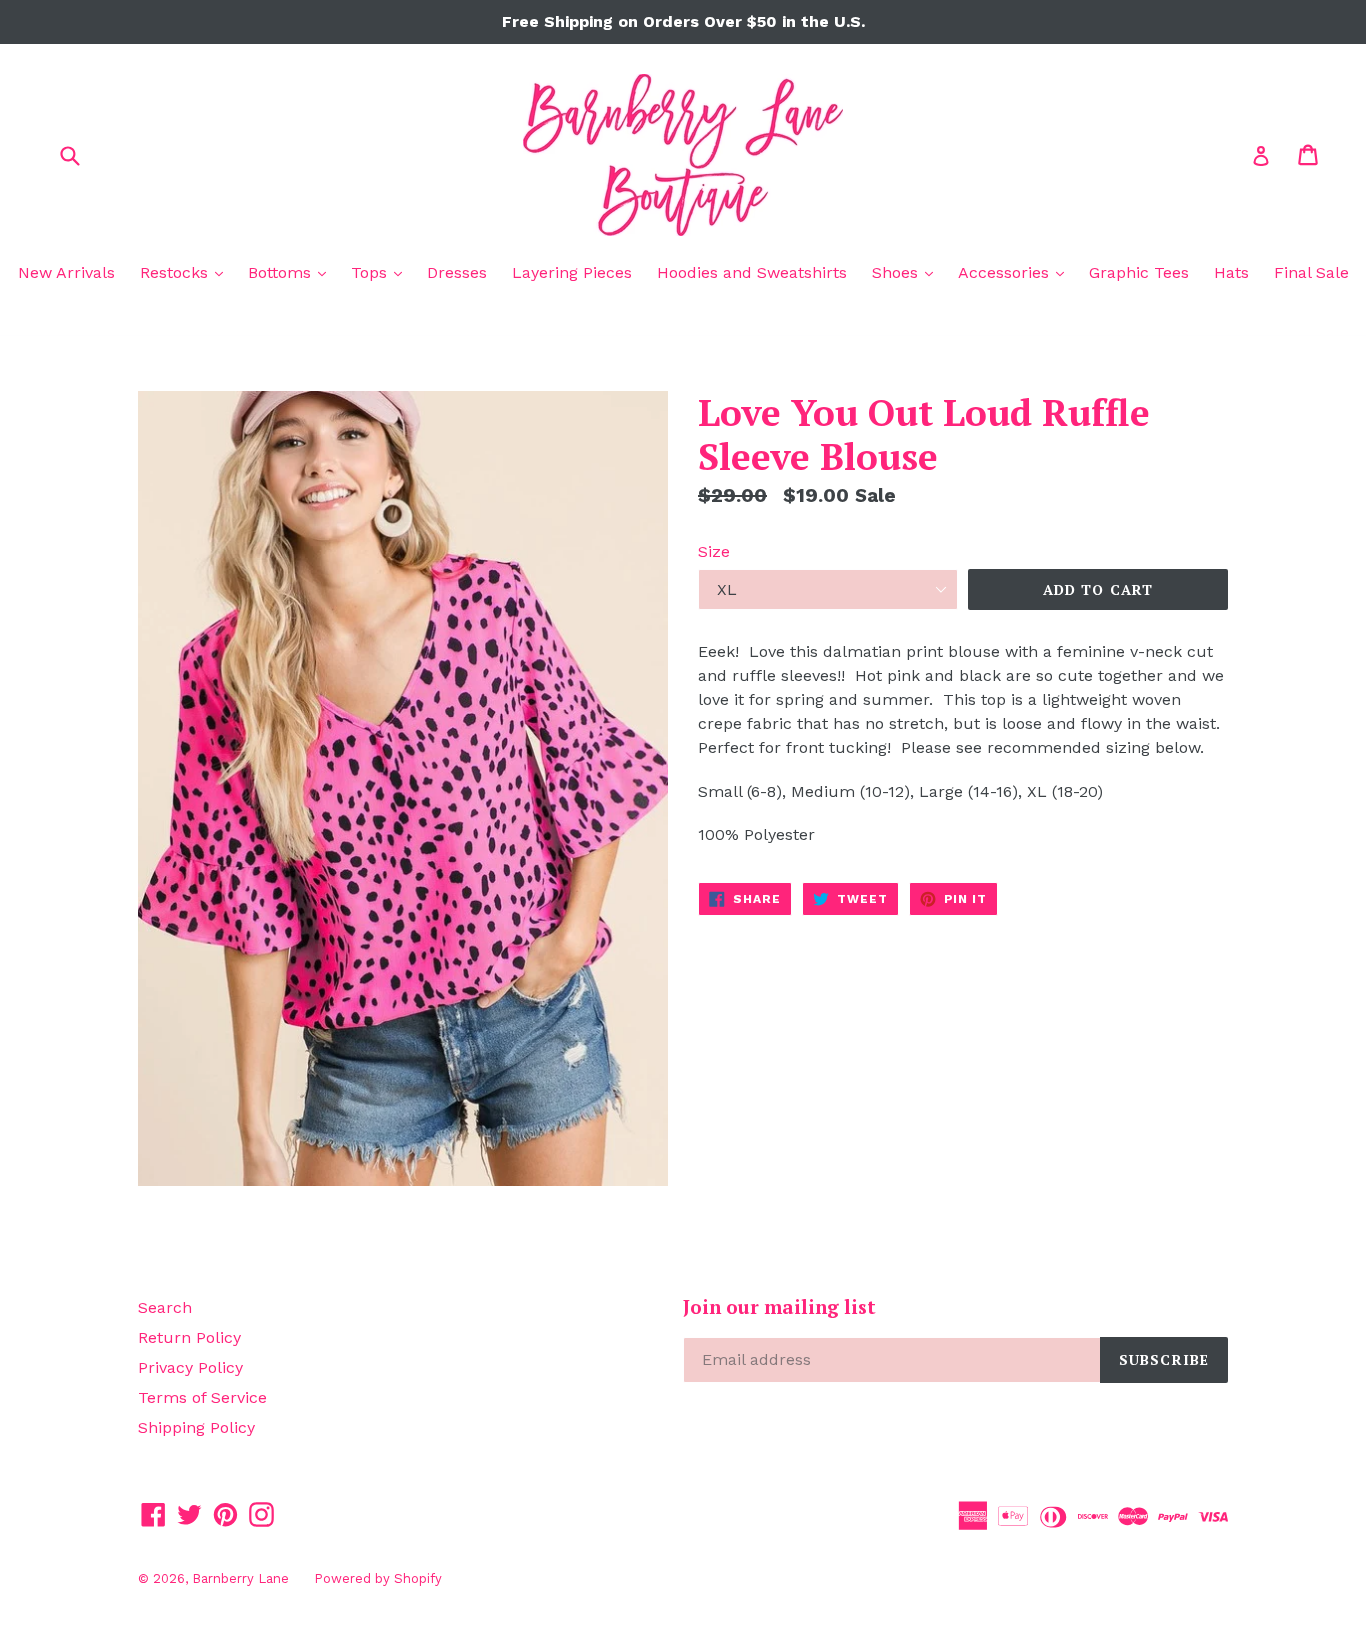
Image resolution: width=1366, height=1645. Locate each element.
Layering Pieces (572, 272)
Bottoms (292, 272)
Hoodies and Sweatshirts (752, 272)
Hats (1231, 272)
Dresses (457, 272)
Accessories (1016, 272)
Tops (381, 272)
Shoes (907, 272)
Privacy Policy (190, 1367)
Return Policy (189, 1337)
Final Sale (1311, 272)
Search (165, 1307)
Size (714, 551)
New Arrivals (66, 272)
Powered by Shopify (378, 1578)
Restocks (186, 272)
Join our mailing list (779, 1307)
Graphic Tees (1139, 272)
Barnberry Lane (240, 1578)
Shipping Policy (196, 1427)
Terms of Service (202, 1397)
